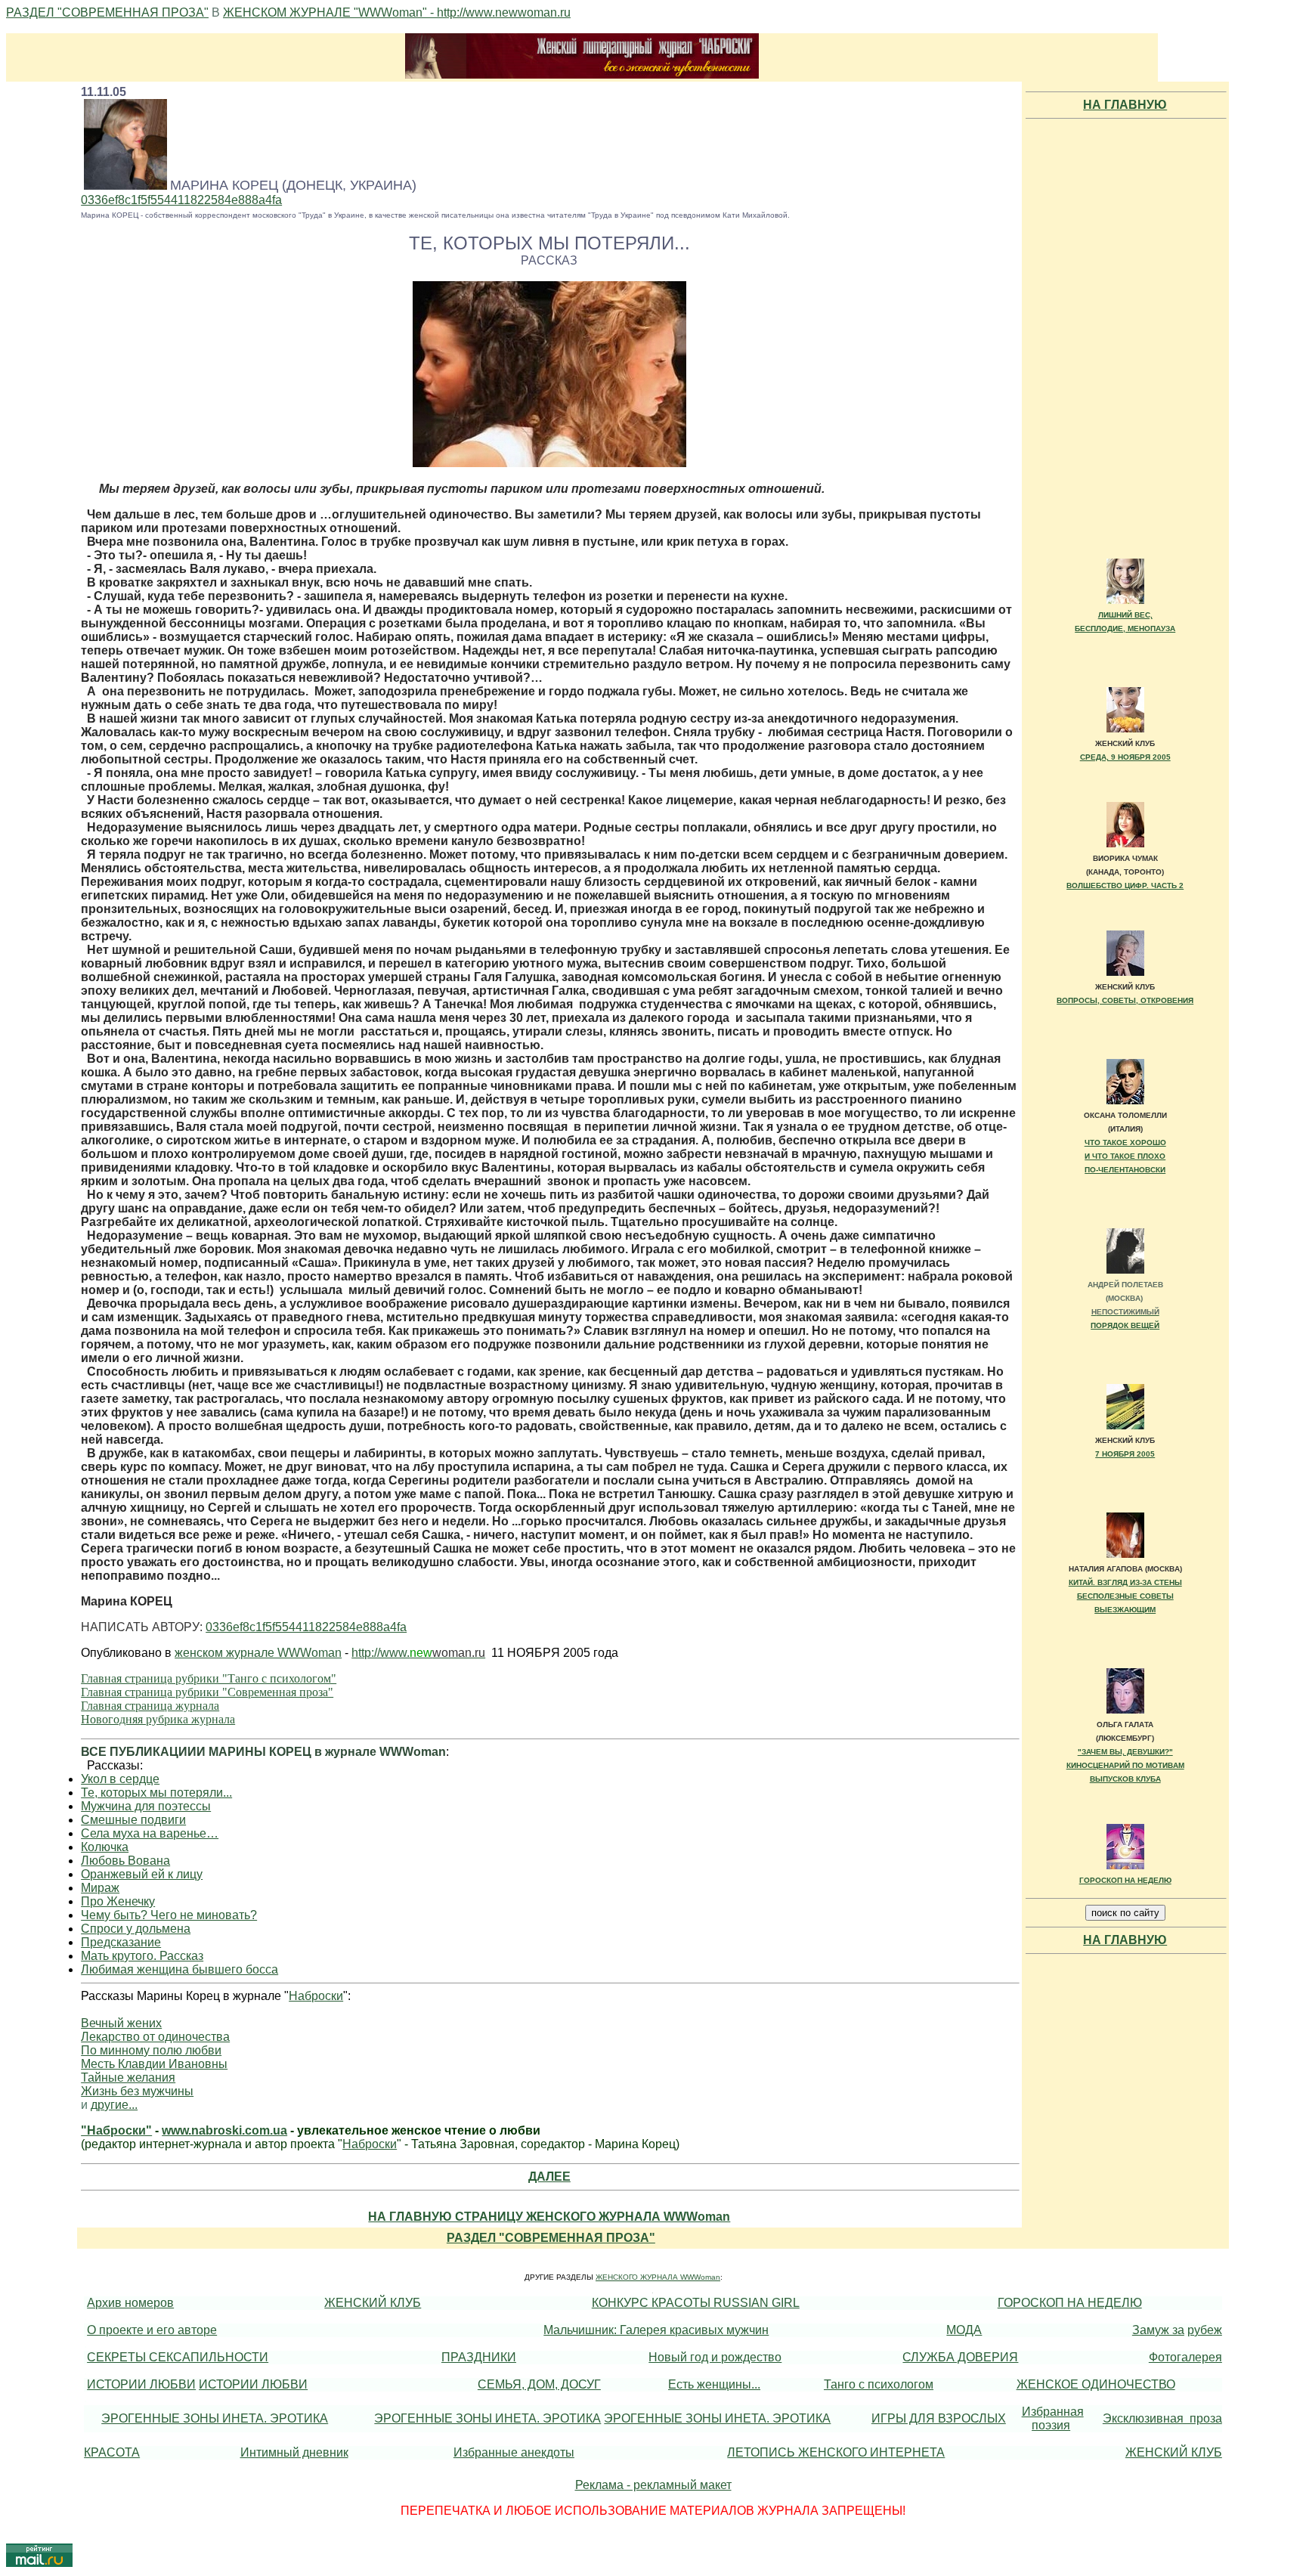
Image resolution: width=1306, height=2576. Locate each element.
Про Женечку (118, 1901)
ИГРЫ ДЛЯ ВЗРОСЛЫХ (939, 2418)
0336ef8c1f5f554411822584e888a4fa (181, 200)
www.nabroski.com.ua (224, 2130)
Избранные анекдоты (514, 2452)
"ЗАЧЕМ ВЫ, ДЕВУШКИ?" (1125, 1752)
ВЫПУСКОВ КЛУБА (1125, 1779)
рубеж (1205, 2330)
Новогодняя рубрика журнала (158, 1719)
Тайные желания (128, 2078)
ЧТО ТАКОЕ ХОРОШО (1125, 1142)
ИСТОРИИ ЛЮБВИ (141, 2384)
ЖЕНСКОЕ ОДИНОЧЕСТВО (1096, 2384)
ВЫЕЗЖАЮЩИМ (1125, 1610)
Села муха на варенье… (150, 1833)
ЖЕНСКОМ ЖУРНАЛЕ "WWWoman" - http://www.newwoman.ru (397, 12)
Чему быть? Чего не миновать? (169, 1915)
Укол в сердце (120, 1779)
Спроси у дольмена (136, 1929)
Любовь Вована (125, 1861)
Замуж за (1158, 2330)
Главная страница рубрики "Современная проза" (207, 1692)
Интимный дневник (294, 2452)
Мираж (100, 1888)
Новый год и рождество (715, 2357)
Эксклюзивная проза (1162, 2418)
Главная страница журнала (150, 1706)
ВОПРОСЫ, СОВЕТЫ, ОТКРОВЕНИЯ (1125, 1000)
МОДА (964, 2330)
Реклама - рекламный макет (653, 2485)
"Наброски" (116, 2130)
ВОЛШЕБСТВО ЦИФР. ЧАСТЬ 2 (1125, 885)
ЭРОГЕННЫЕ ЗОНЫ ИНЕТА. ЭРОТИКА (215, 2418)
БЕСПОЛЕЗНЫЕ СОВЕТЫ (1125, 1596)
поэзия (1051, 2425)
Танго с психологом (879, 2384)
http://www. (381, 1653)
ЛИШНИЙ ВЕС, (1125, 615)
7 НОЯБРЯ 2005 (1125, 1454)
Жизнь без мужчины (137, 2091)
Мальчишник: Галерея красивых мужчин (656, 2330)
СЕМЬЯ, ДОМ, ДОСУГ (539, 2384)
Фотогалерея (1185, 2357)
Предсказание (121, 1942)
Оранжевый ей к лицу (142, 1874)
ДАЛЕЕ (549, 2177)
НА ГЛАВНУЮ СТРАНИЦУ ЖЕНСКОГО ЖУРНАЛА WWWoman (549, 2217)
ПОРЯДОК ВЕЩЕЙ (1125, 1325)
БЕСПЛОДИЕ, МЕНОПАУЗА (1125, 629)
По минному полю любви (151, 2050)
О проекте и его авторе (152, 2330)
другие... (114, 2105)
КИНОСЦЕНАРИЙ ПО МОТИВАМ (1125, 1765)
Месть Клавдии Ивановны (154, 2064)
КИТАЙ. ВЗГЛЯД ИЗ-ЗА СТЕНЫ (1125, 1582)
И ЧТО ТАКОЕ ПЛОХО (1125, 1156)
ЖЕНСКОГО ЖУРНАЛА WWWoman (658, 2277)
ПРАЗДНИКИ (479, 2357)
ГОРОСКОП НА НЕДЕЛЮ (1125, 1880)
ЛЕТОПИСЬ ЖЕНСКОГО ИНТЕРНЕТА (836, 2452)
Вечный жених (121, 2023)
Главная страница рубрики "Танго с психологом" (209, 1678)
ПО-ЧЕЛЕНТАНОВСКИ (1125, 1170)
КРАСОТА (112, 2452)
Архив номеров (130, 2303)
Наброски (316, 1996)
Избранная (1053, 2412)
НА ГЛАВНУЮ (1125, 105)
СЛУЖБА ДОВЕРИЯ (960, 2357)
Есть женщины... (714, 2384)
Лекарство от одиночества (155, 2037)
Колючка (105, 1847)
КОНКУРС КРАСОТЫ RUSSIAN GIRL (696, 2303)
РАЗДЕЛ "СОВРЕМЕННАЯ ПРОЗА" (107, 12)
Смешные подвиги (133, 1820)
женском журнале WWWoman (258, 1653)
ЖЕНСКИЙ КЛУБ (373, 2303)
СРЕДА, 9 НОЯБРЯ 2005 (1125, 757)
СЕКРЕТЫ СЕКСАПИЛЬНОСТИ (178, 2357)
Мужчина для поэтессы (146, 1806)
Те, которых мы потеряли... (156, 1793)
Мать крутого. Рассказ (142, 1956)
